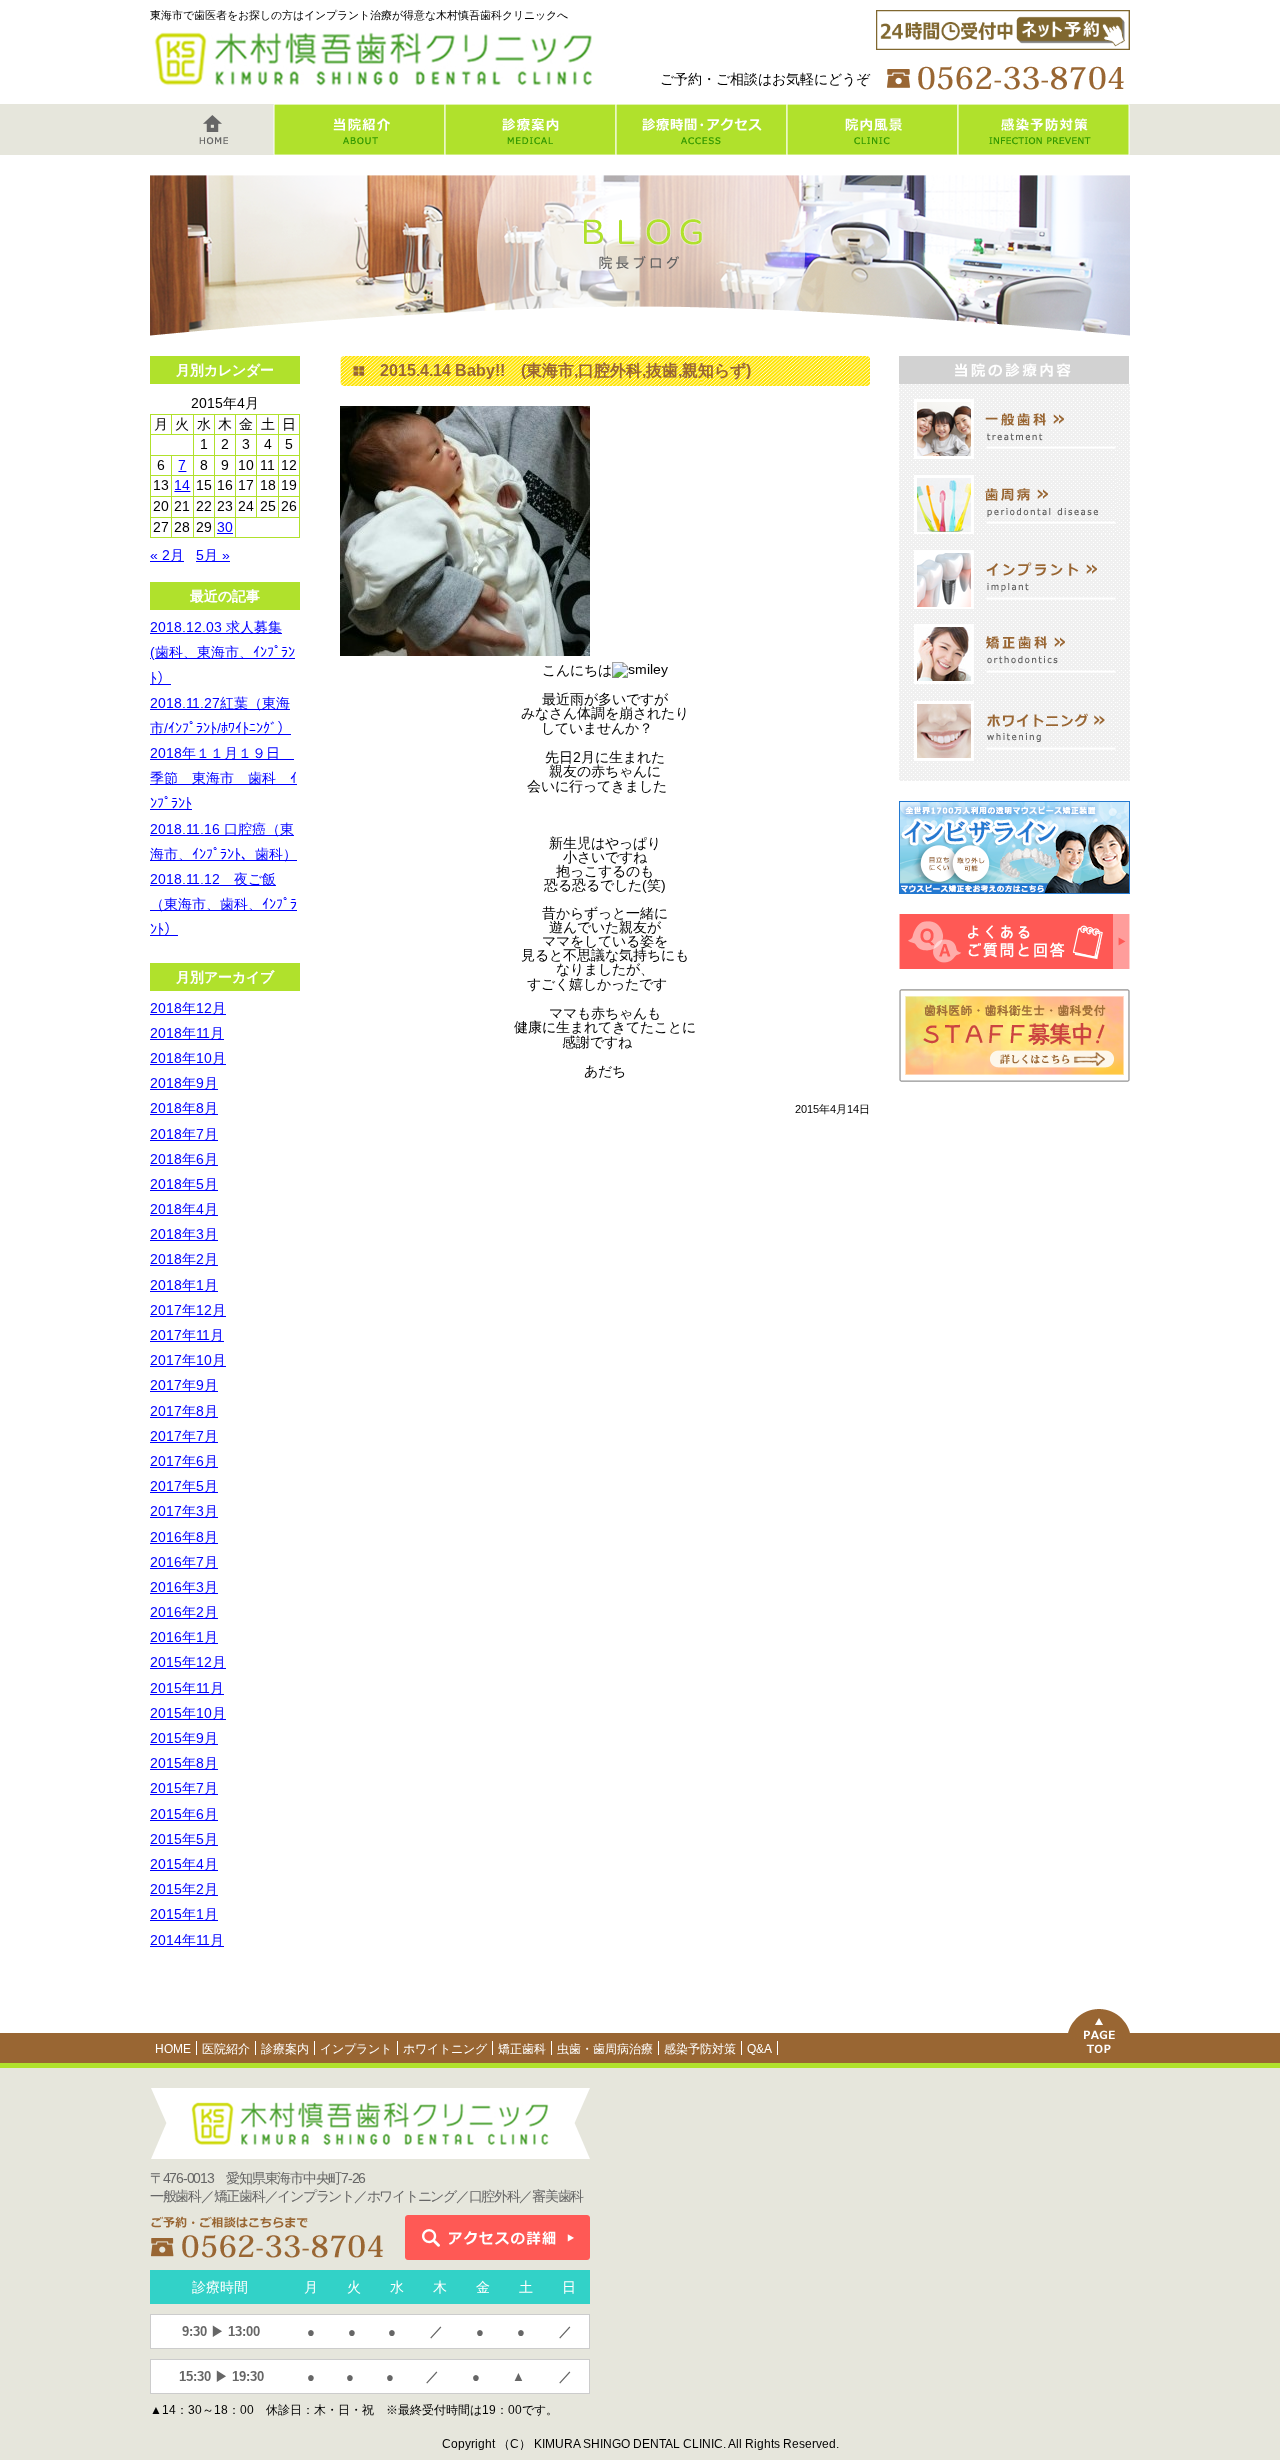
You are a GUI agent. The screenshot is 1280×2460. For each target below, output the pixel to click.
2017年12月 (188, 1310)
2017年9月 (184, 1385)
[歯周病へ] (1015, 541)
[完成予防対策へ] (1044, 147)
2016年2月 (184, 1612)
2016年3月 (184, 1587)
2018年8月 (184, 1108)
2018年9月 (184, 1083)
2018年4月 (184, 1209)
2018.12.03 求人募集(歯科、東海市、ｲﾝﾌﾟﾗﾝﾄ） (222, 652)
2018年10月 (188, 1058)
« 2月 (167, 555)
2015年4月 (184, 1864)
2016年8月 (184, 1537)
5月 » (213, 555)
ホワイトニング (445, 2049)
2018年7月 (184, 1134)
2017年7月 (184, 1436)
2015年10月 (188, 1713)
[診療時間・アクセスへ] (701, 147)
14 (182, 485)
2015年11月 (187, 1688)
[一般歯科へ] (1015, 466)
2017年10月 (188, 1360)
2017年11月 (187, 1335)
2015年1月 (184, 1914)
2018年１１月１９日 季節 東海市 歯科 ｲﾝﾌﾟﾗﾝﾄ (223, 778)
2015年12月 (188, 1662)
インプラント (356, 2049)
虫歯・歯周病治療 (605, 2049)
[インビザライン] (1014, 906)
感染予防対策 (700, 2049)
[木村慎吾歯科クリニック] (379, 86)
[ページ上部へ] (1099, 2055)
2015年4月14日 (832, 1109)
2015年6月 (184, 1814)
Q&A (759, 2049)
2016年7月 (184, 1562)
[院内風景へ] (872, 147)
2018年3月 (184, 1234)
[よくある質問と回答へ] (1014, 981)
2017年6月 (184, 1461)
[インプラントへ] (1015, 616)
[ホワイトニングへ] (1015, 768)
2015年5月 (184, 1839)
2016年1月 (184, 1637)
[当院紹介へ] (359, 147)
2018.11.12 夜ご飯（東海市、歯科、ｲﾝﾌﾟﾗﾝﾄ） (223, 904)
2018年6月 (184, 1159)
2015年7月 (184, 1788)
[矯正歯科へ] (1015, 691)
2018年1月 (184, 1285)
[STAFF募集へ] (1014, 1094)
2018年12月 (188, 1008)
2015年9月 (184, 1738)
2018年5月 (184, 1184)
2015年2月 (184, 1889)
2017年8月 (184, 1411)
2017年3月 (184, 1511)
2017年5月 (184, 1486)
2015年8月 (184, 1763)
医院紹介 (226, 2049)
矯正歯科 (522, 2049)
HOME (173, 2049)
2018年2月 (184, 1259)
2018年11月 (187, 1033)
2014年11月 (187, 1940)
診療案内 (285, 2049)
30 (225, 527)
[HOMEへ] (212, 147)
